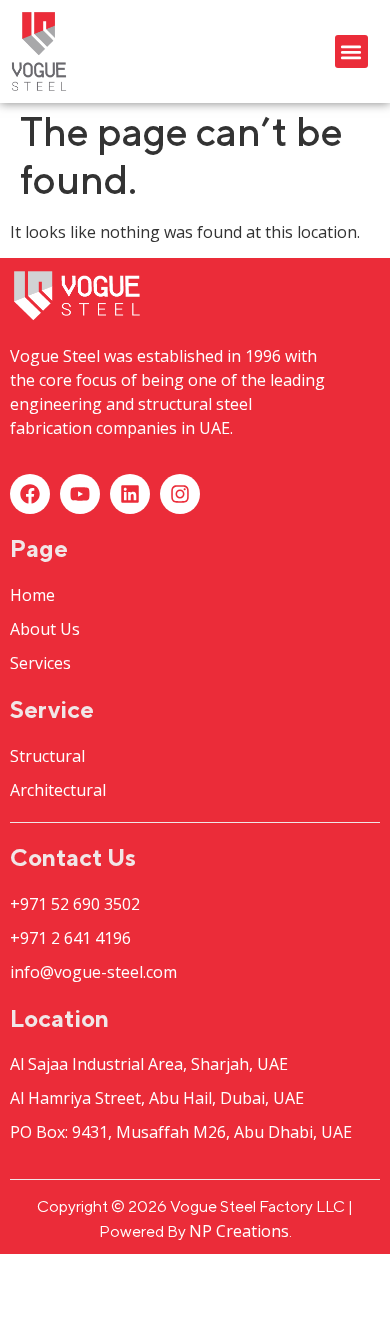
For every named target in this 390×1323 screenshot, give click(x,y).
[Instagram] (180, 494)
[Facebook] (30, 494)
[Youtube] (80, 494)
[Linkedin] (130, 494)
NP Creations (239, 1231)
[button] (351, 51)
